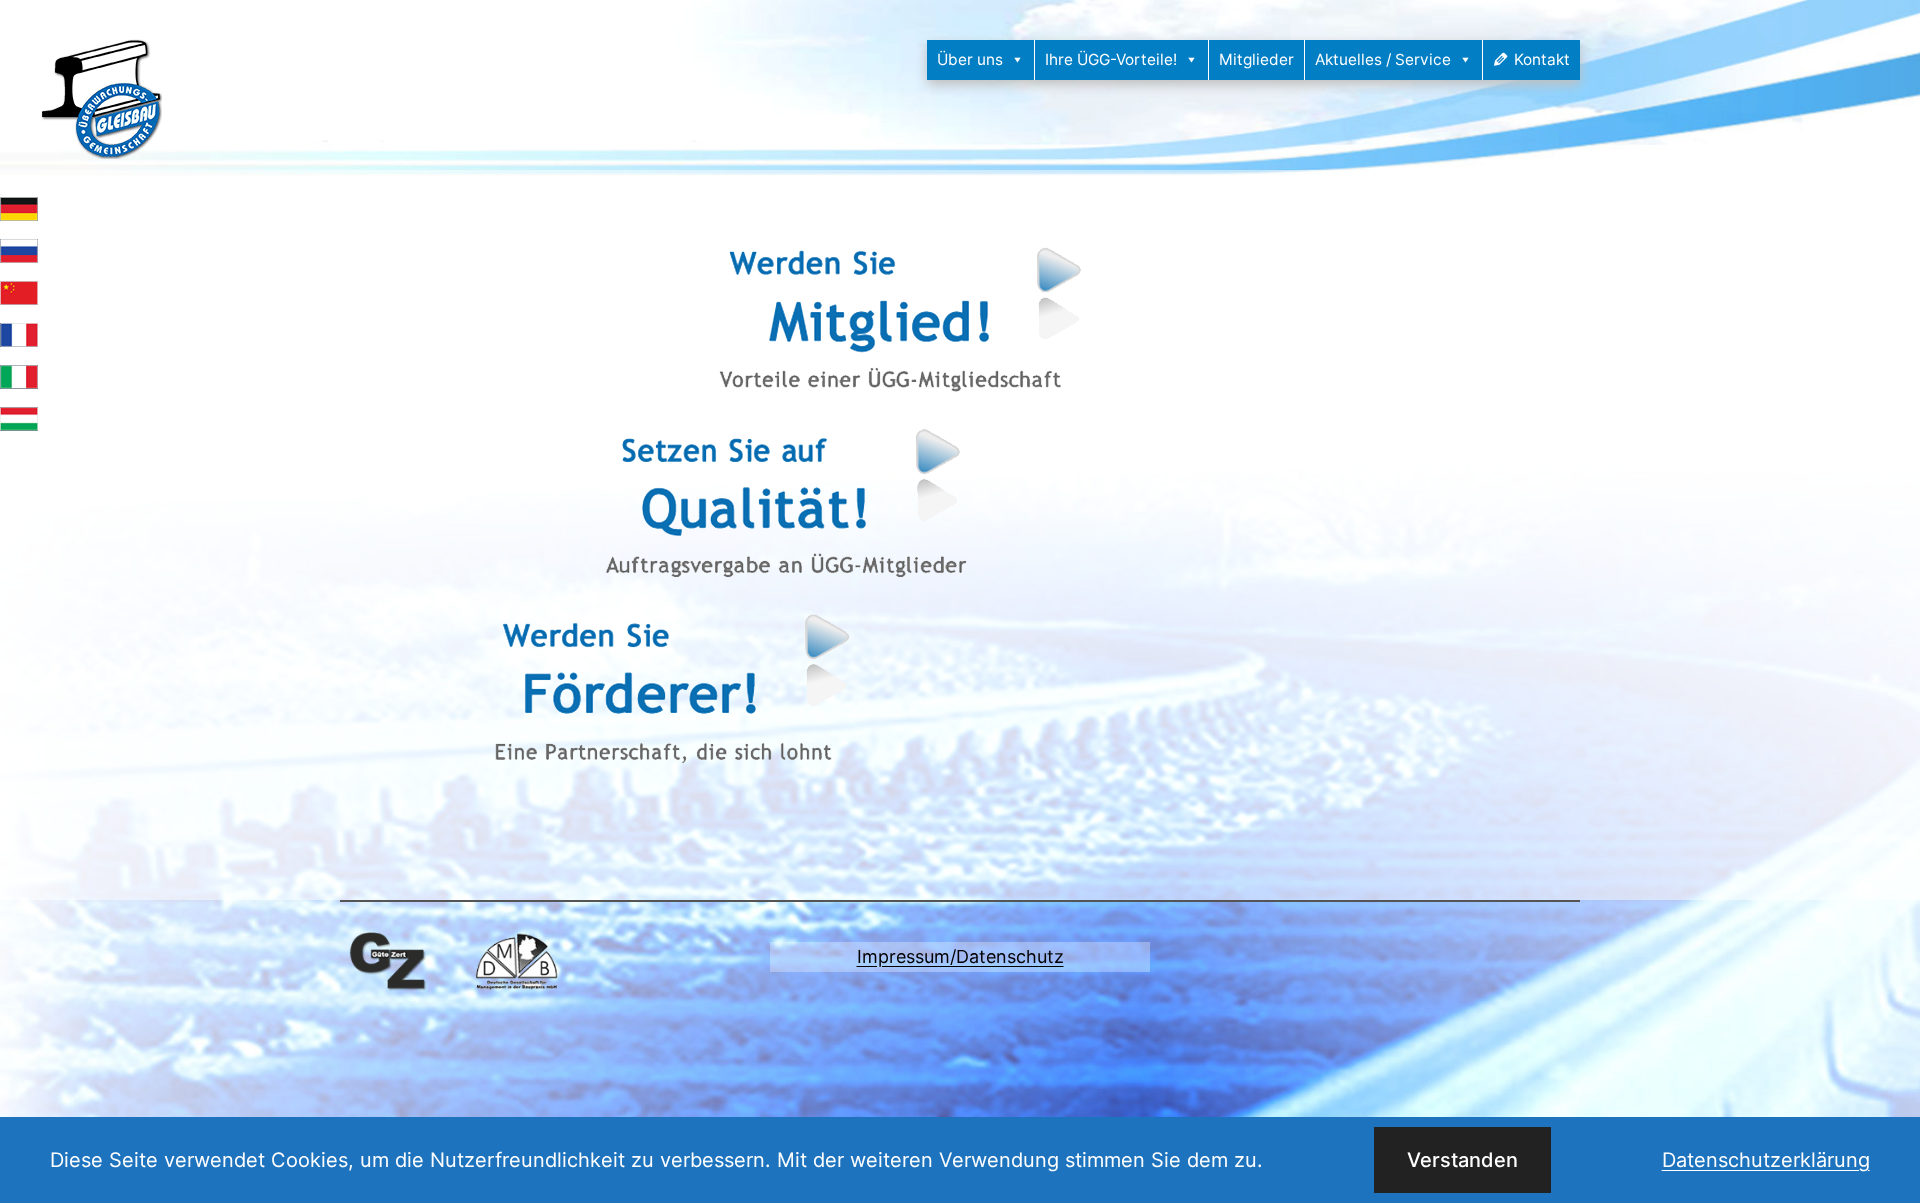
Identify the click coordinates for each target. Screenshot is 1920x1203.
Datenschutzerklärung (1766, 1160)
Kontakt (1542, 59)
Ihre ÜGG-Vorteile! (1111, 59)
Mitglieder (1256, 59)
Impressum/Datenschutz (960, 956)
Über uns (970, 59)
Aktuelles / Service (1383, 59)
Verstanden (1462, 1160)
